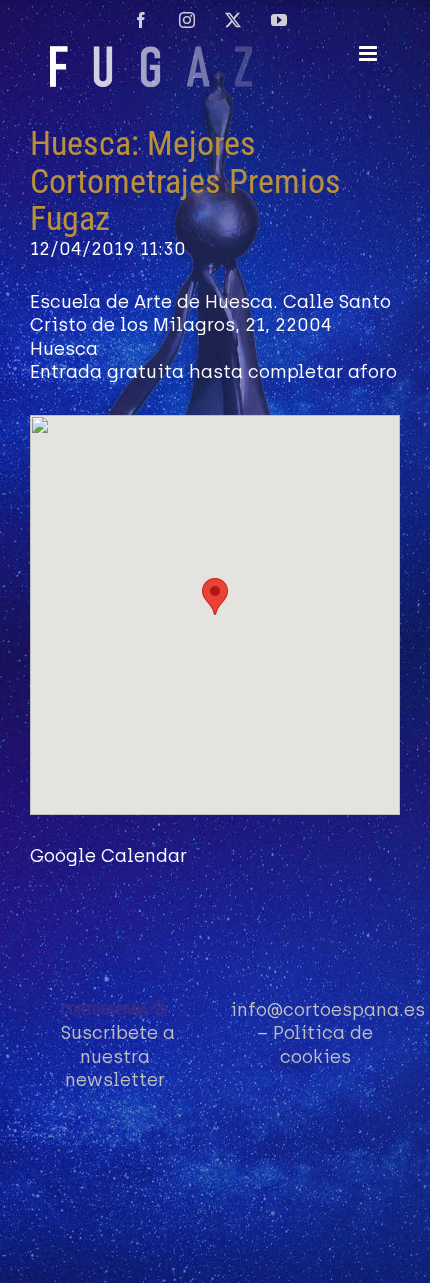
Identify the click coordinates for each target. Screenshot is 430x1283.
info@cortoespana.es (327, 1010)
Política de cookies (323, 1044)
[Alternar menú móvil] (369, 53)
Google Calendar (108, 856)
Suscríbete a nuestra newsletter (118, 1056)
